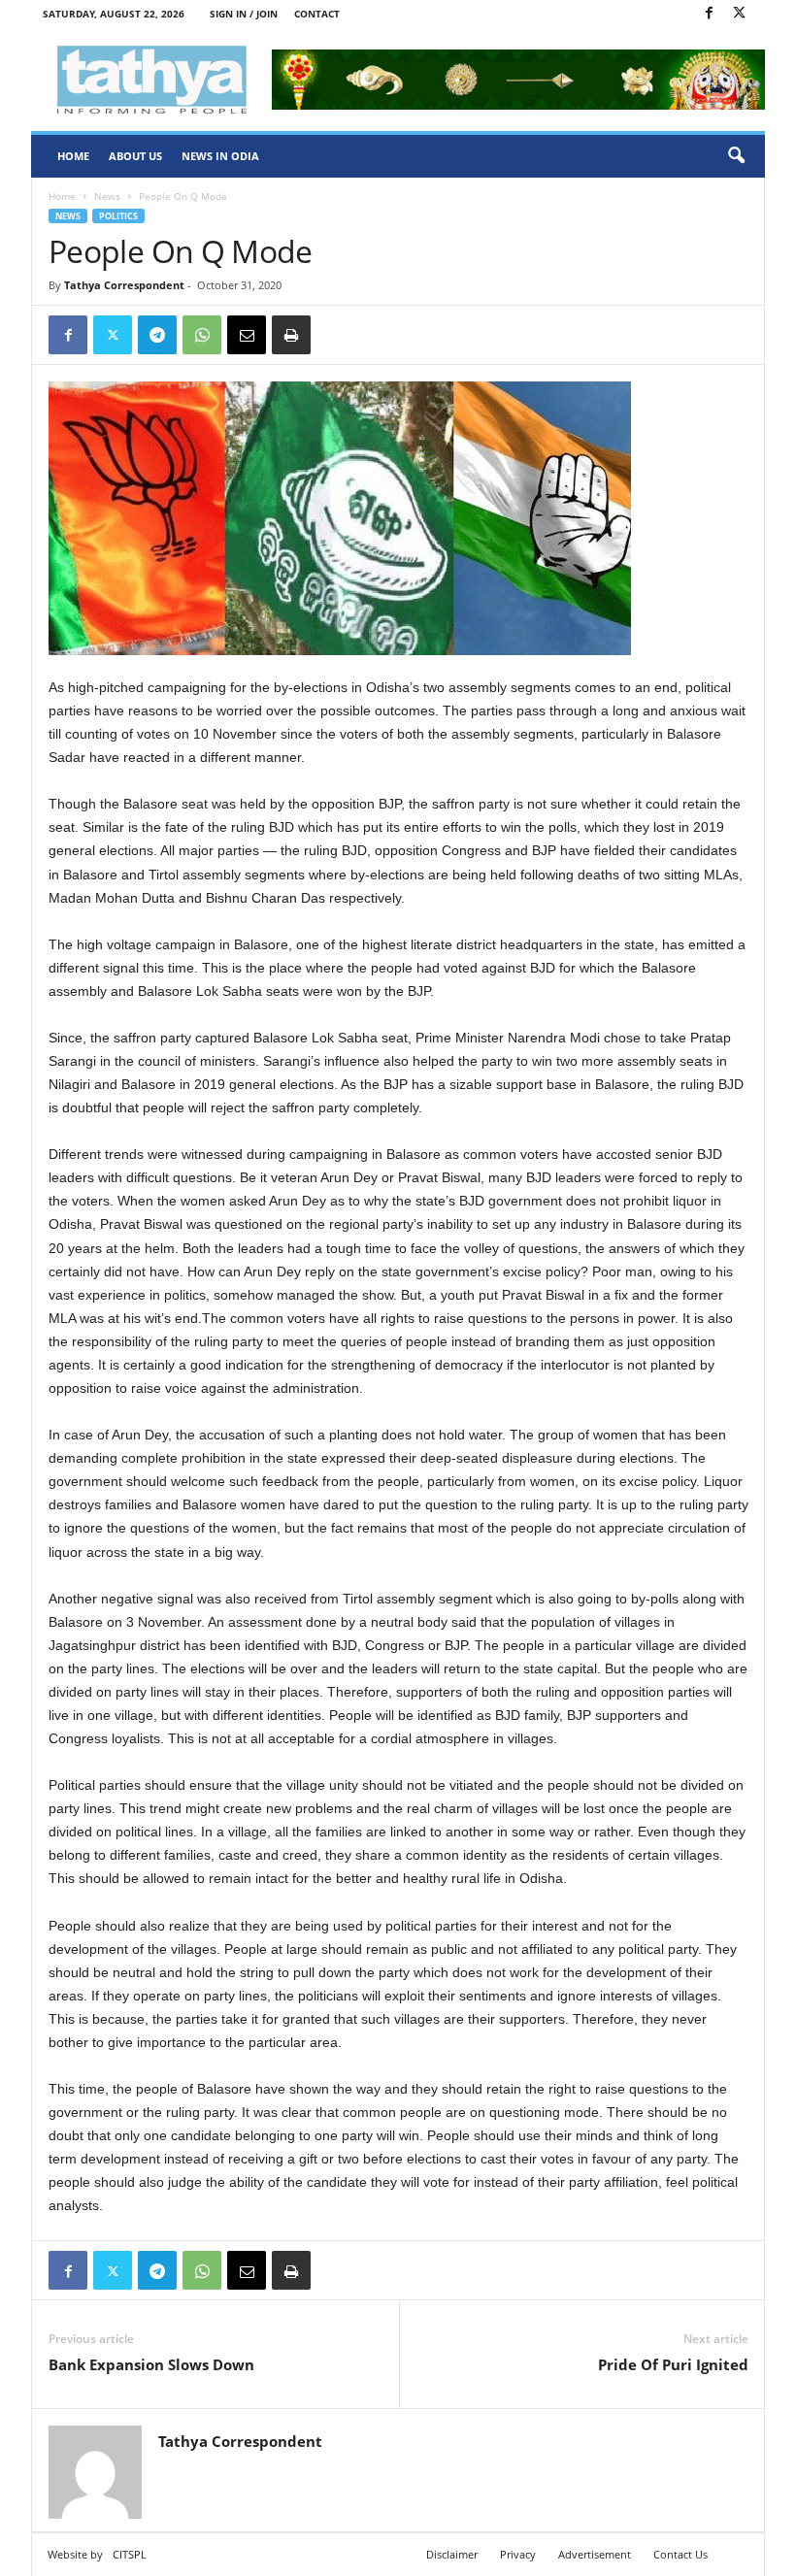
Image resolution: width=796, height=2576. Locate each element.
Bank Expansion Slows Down (151, 2364)
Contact (317, 14)
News (107, 196)
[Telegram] (157, 335)
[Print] (291, 335)
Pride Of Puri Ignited (673, 2364)
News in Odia (220, 156)
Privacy (518, 2554)
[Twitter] (739, 14)
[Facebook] (709, 14)
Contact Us (680, 2554)
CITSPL (130, 2554)
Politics (118, 216)
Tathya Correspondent (124, 285)
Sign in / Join (244, 14)
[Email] (247, 335)
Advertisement (595, 2554)
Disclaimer (452, 2554)
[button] (736, 156)
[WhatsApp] (202, 335)
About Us (135, 156)
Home (73, 156)
